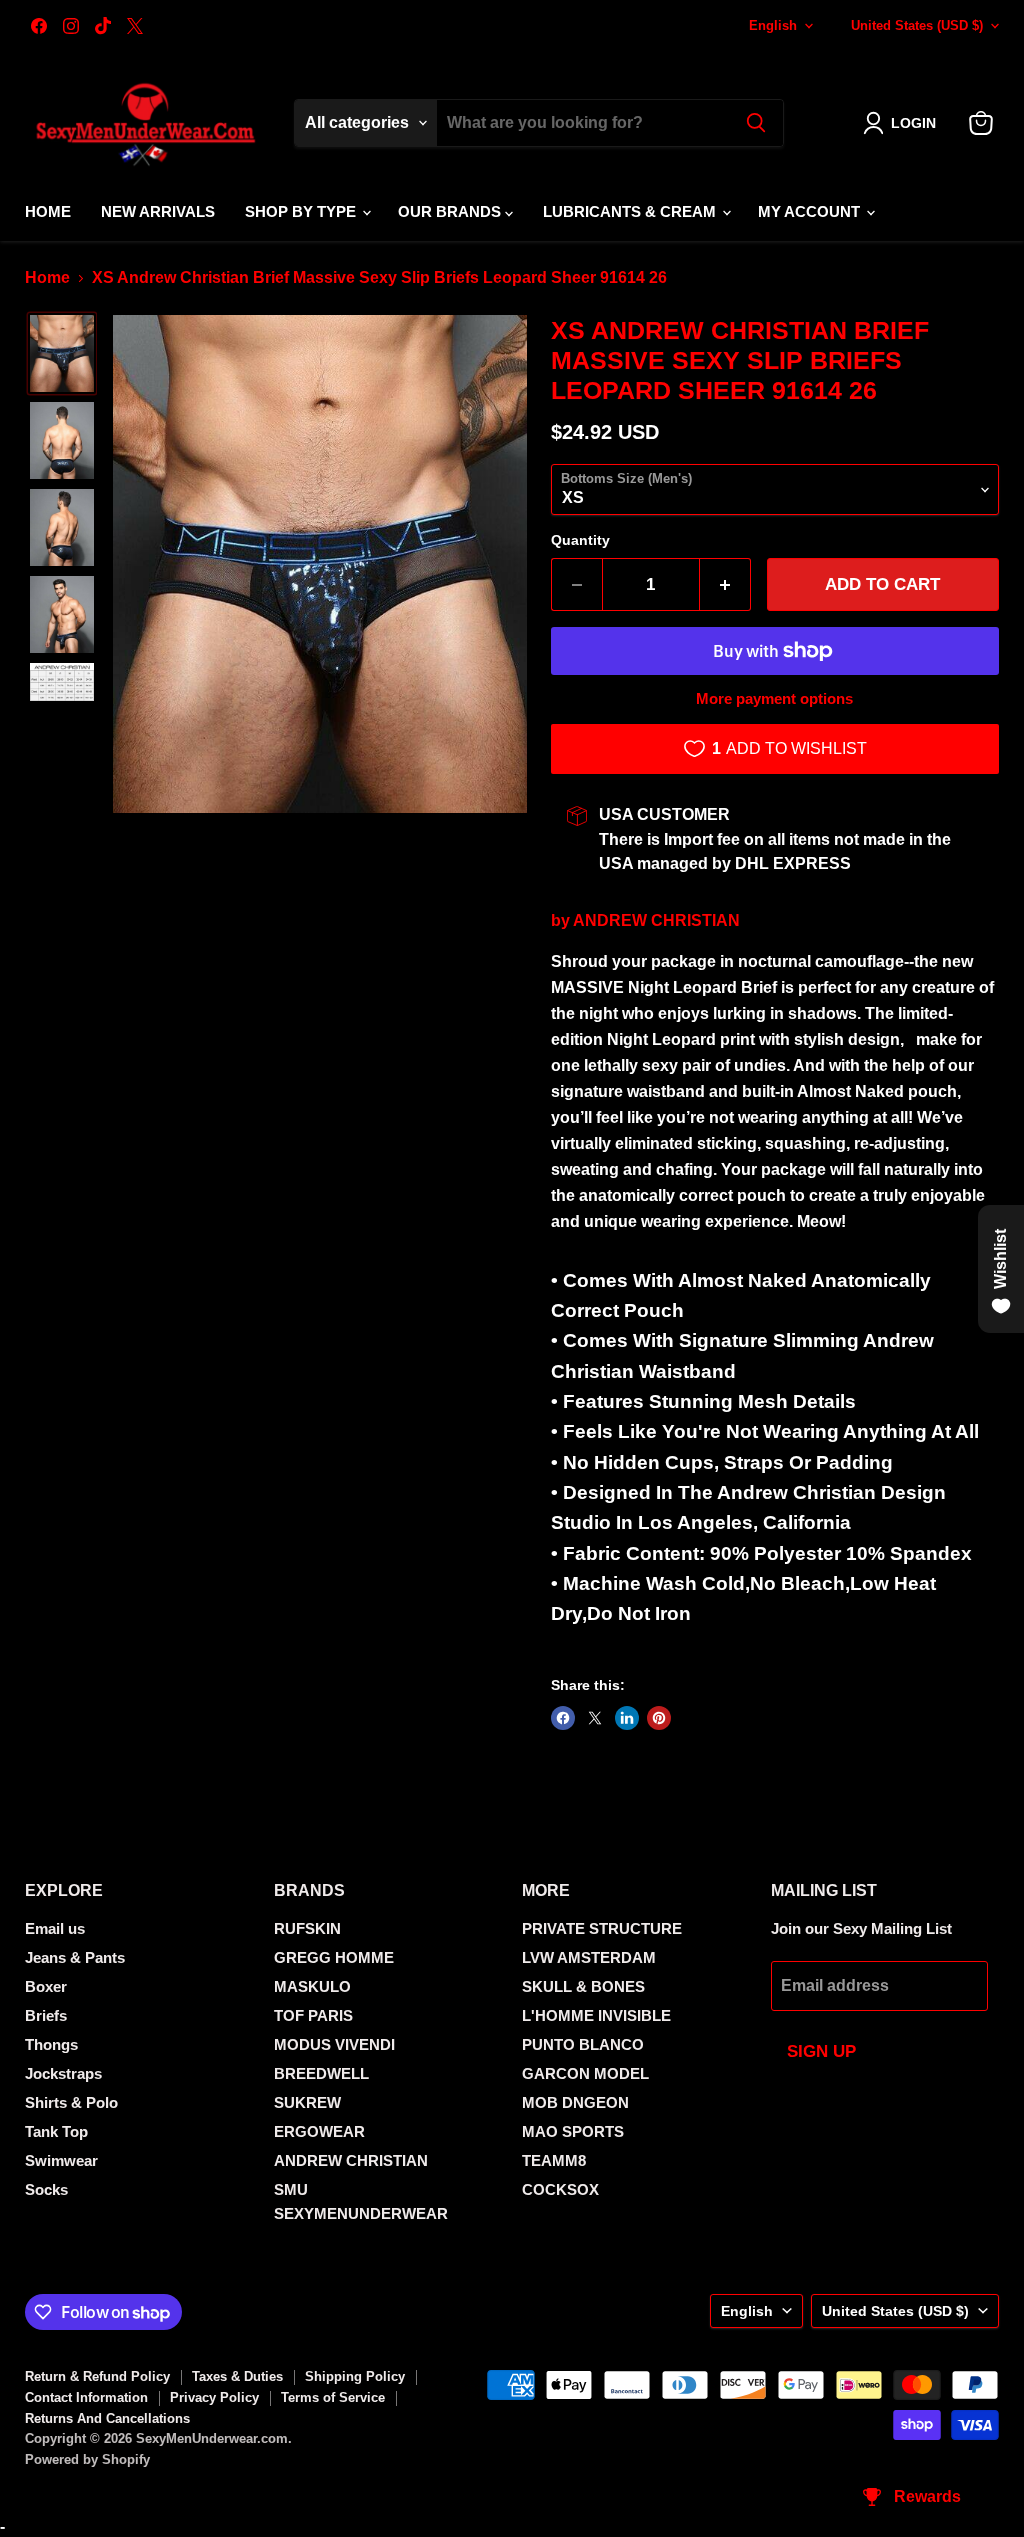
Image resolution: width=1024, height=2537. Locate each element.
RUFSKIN (307, 1928)
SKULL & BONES (583, 1986)
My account (811, 211)
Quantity (580, 540)
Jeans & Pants (75, 1957)
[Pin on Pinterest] (659, 1718)
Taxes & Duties (237, 2376)
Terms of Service (333, 2397)
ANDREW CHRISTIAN (656, 920)
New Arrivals (158, 211)
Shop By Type (302, 211)
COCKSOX (560, 2189)
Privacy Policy (214, 2397)
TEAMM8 (554, 2160)
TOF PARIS (313, 2015)
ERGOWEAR (319, 2131)
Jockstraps (63, 2073)
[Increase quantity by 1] (725, 585)
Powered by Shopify (87, 2459)
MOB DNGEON (575, 2102)
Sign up (821, 2051)
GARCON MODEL (585, 2073)
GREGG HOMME (334, 1957)
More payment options (774, 698)
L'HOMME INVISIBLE (596, 2015)
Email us (55, 1928)
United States (917, 25)
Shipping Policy (355, 2376)
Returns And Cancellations (107, 2418)
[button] (903, 123)
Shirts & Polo (71, 2102)
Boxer (46, 1986)
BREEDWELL (321, 2073)
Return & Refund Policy (97, 2376)
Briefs (46, 2015)
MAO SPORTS (573, 2131)
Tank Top (56, 2131)
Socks (46, 2189)
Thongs (51, 2044)
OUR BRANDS (451, 211)
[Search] (756, 123)
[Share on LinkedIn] (627, 1718)
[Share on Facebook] (563, 1718)
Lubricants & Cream (631, 211)
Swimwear (61, 2160)
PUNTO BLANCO (583, 2044)
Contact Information (86, 2397)
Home (48, 211)
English (773, 25)
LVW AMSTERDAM (589, 1957)
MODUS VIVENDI (334, 2044)
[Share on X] (595, 1718)
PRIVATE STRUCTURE (602, 1928)
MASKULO (312, 1986)
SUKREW (307, 2102)
